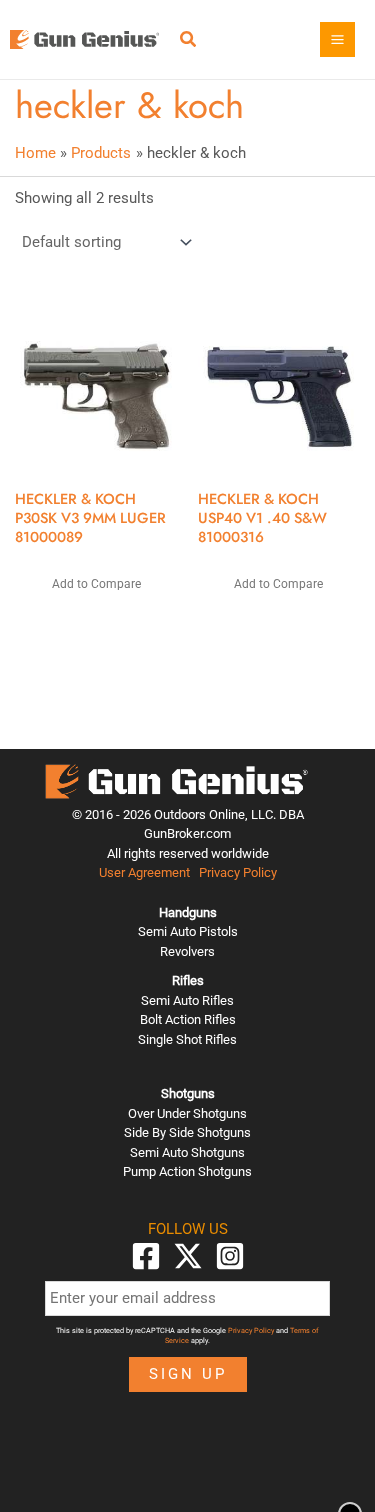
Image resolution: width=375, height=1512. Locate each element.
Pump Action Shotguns (187, 1171)
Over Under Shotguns (187, 1113)
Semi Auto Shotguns (187, 1152)
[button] (189, 41)
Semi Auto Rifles (187, 1000)
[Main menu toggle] (337, 39)
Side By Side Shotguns (187, 1132)
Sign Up (188, 1374)
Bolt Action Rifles (188, 1019)
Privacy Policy (238, 872)
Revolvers (187, 951)
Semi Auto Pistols (188, 931)
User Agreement (144, 872)
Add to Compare (96, 584)
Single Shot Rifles (187, 1039)
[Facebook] (146, 1256)
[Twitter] (188, 1256)
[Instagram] (230, 1256)
